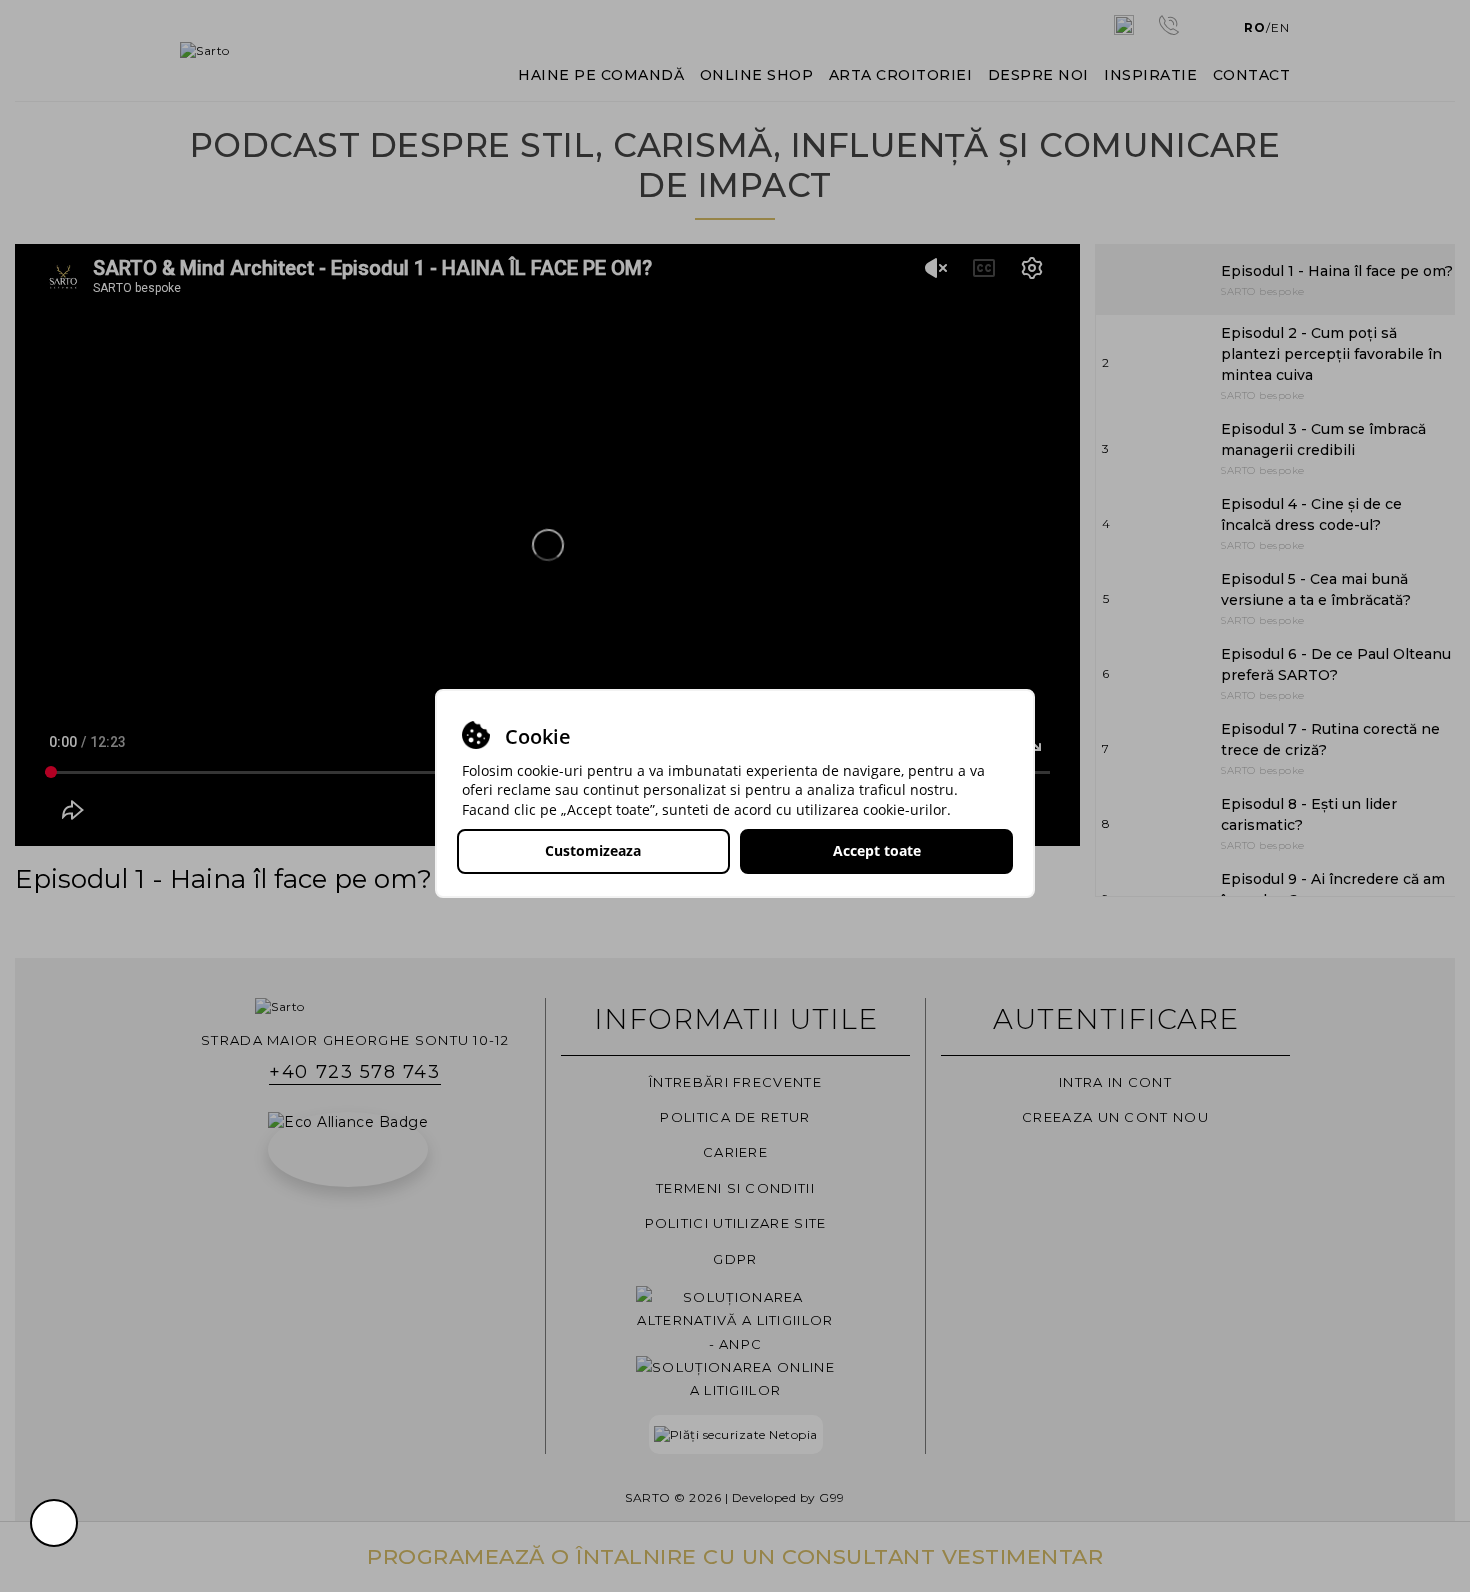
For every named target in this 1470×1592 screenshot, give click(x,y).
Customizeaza (593, 850)
